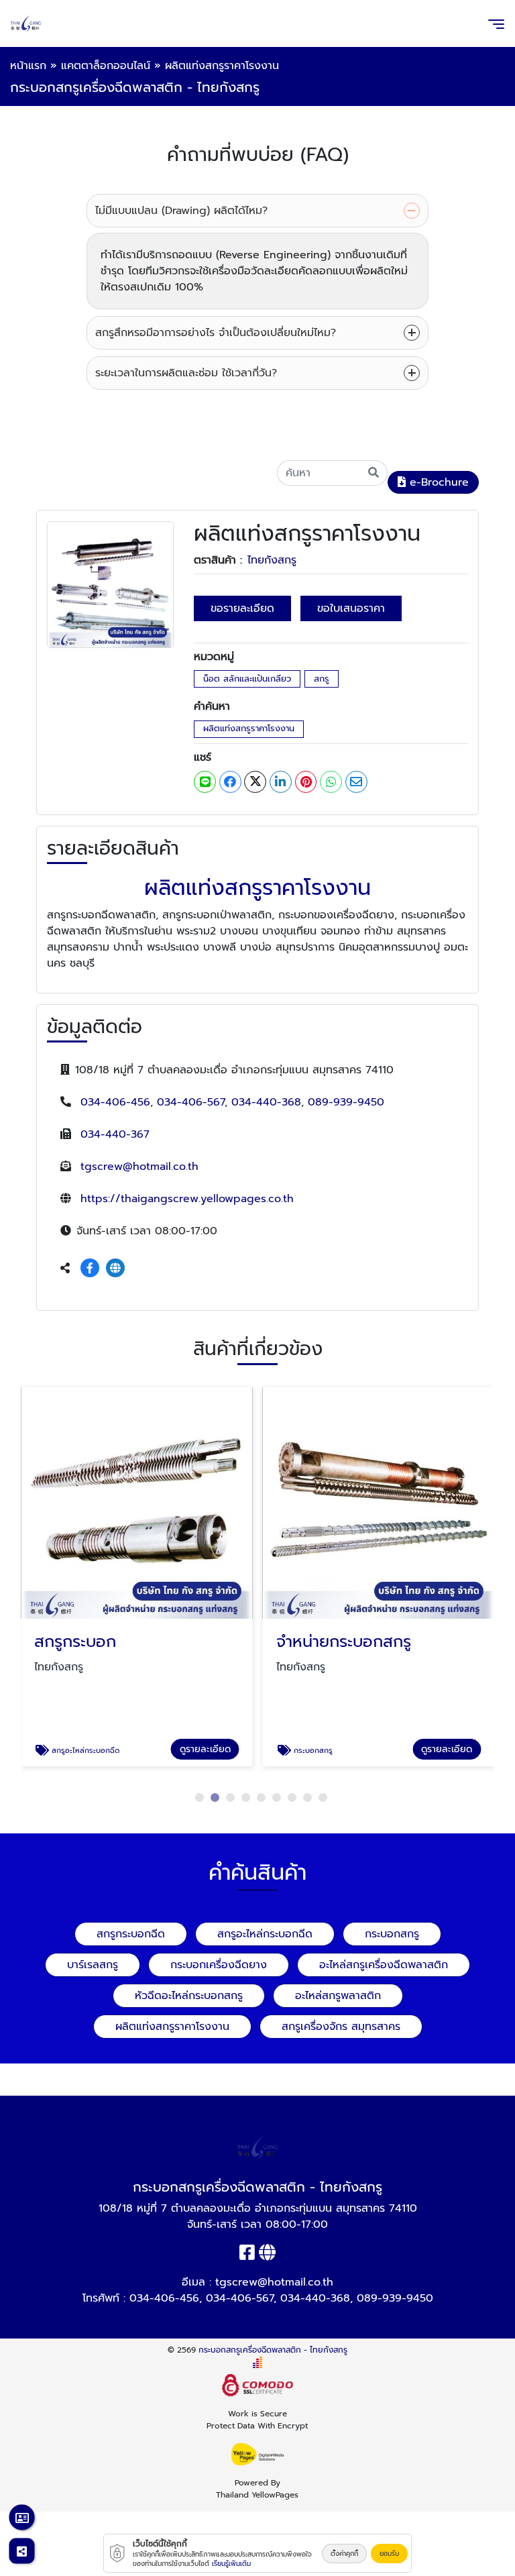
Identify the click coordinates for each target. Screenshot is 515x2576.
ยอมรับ (389, 2554)
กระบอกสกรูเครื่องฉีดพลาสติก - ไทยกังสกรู (273, 2350)
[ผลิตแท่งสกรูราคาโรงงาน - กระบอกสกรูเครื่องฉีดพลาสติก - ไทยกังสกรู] (110, 584)
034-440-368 (266, 1102)
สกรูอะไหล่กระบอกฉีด (265, 1934)
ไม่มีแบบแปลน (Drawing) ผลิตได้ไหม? (181, 211)
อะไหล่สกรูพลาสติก (338, 1996)
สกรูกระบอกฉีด (131, 1934)
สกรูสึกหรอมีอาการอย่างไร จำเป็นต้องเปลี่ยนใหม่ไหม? (216, 333)
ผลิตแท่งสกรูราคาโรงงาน (249, 728)
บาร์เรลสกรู (93, 1965)
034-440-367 (115, 1134)
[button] (199, 1797)
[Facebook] (90, 1269)
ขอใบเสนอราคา (351, 608)
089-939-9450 (346, 1102)
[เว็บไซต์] (115, 1269)
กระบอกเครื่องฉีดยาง (219, 1965)
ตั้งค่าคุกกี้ (344, 2554)
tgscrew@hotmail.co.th (139, 1167)
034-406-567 (191, 1102)
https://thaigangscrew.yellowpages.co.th (187, 1199)
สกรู (322, 679)
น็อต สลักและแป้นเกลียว (247, 679)
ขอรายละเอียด (242, 608)
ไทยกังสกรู (272, 560)
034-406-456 (115, 1102)
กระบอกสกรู (392, 1934)
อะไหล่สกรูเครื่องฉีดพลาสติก (384, 1965)
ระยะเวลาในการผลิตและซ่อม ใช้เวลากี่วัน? (186, 373)
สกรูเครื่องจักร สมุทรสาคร (341, 2027)
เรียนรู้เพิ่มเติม (231, 2564)
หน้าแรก (28, 66)
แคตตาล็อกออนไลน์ (106, 66)
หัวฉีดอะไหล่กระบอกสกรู (189, 1996)
